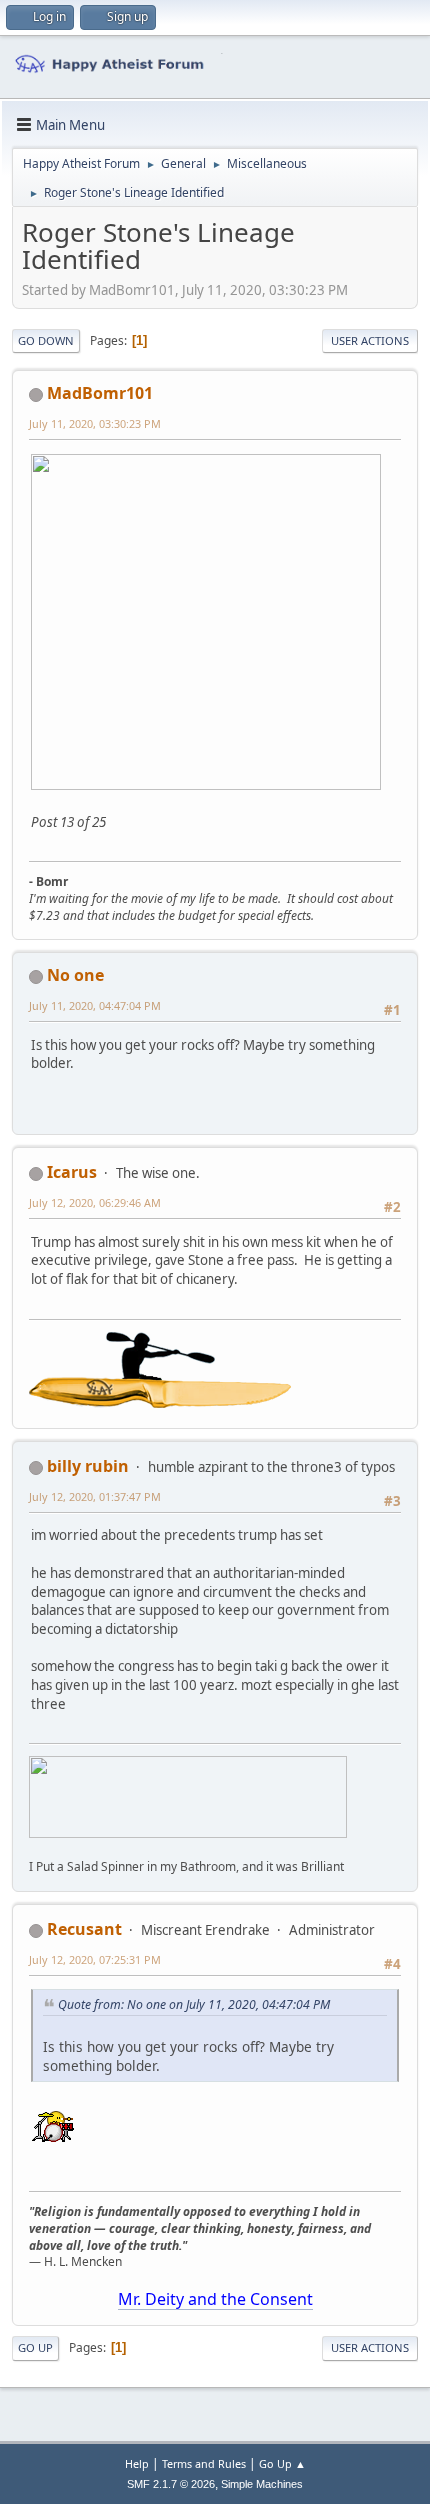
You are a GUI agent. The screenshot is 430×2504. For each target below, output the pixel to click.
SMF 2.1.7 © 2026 (171, 2484)
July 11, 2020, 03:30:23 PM (95, 423)
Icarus (72, 1172)
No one (75, 975)
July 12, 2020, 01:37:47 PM (95, 1496)
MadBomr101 (100, 393)
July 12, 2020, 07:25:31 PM (95, 1959)
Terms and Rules (204, 2463)
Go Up (35, 2347)
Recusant (84, 1929)
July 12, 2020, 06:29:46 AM (95, 1202)
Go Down (46, 340)
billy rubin (88, 1466)
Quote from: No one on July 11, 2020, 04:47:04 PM (194, 2004)
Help (137, 2463)
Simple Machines (262, 2484)
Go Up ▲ (282, 2463)
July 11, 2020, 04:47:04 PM (95, 1005)
